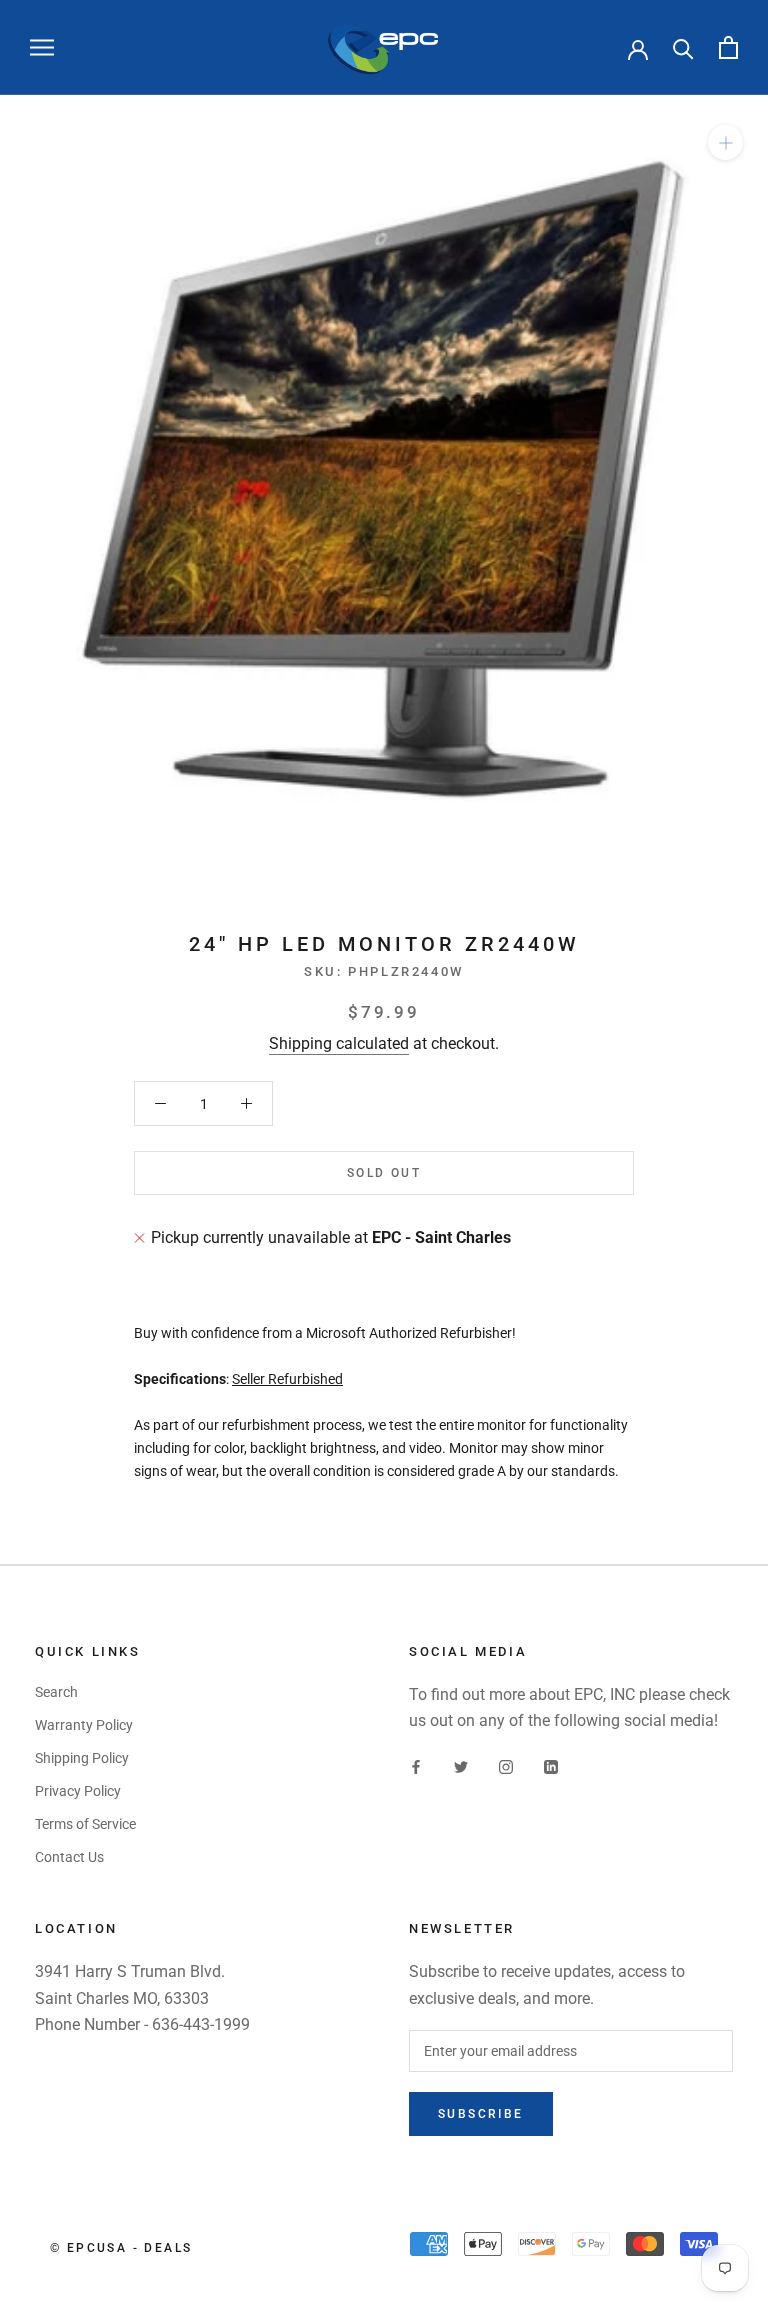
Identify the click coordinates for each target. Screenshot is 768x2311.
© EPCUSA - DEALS (121, 2248)
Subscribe (481, 2114)
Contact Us (69, 1857)
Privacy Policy (78, 1791)
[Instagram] (506, 1766)
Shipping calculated (339, 1043)
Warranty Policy (84, 1725)
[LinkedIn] (551, 1766)
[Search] (683, 47)
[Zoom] (725, 142)
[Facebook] (416, 1766)
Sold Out (384, 1173)
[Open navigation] (42, 47)
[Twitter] (461, 1766)
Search (56, 1692)
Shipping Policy (82, 1758)
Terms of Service (85, 1824)
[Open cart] (728, 47)
